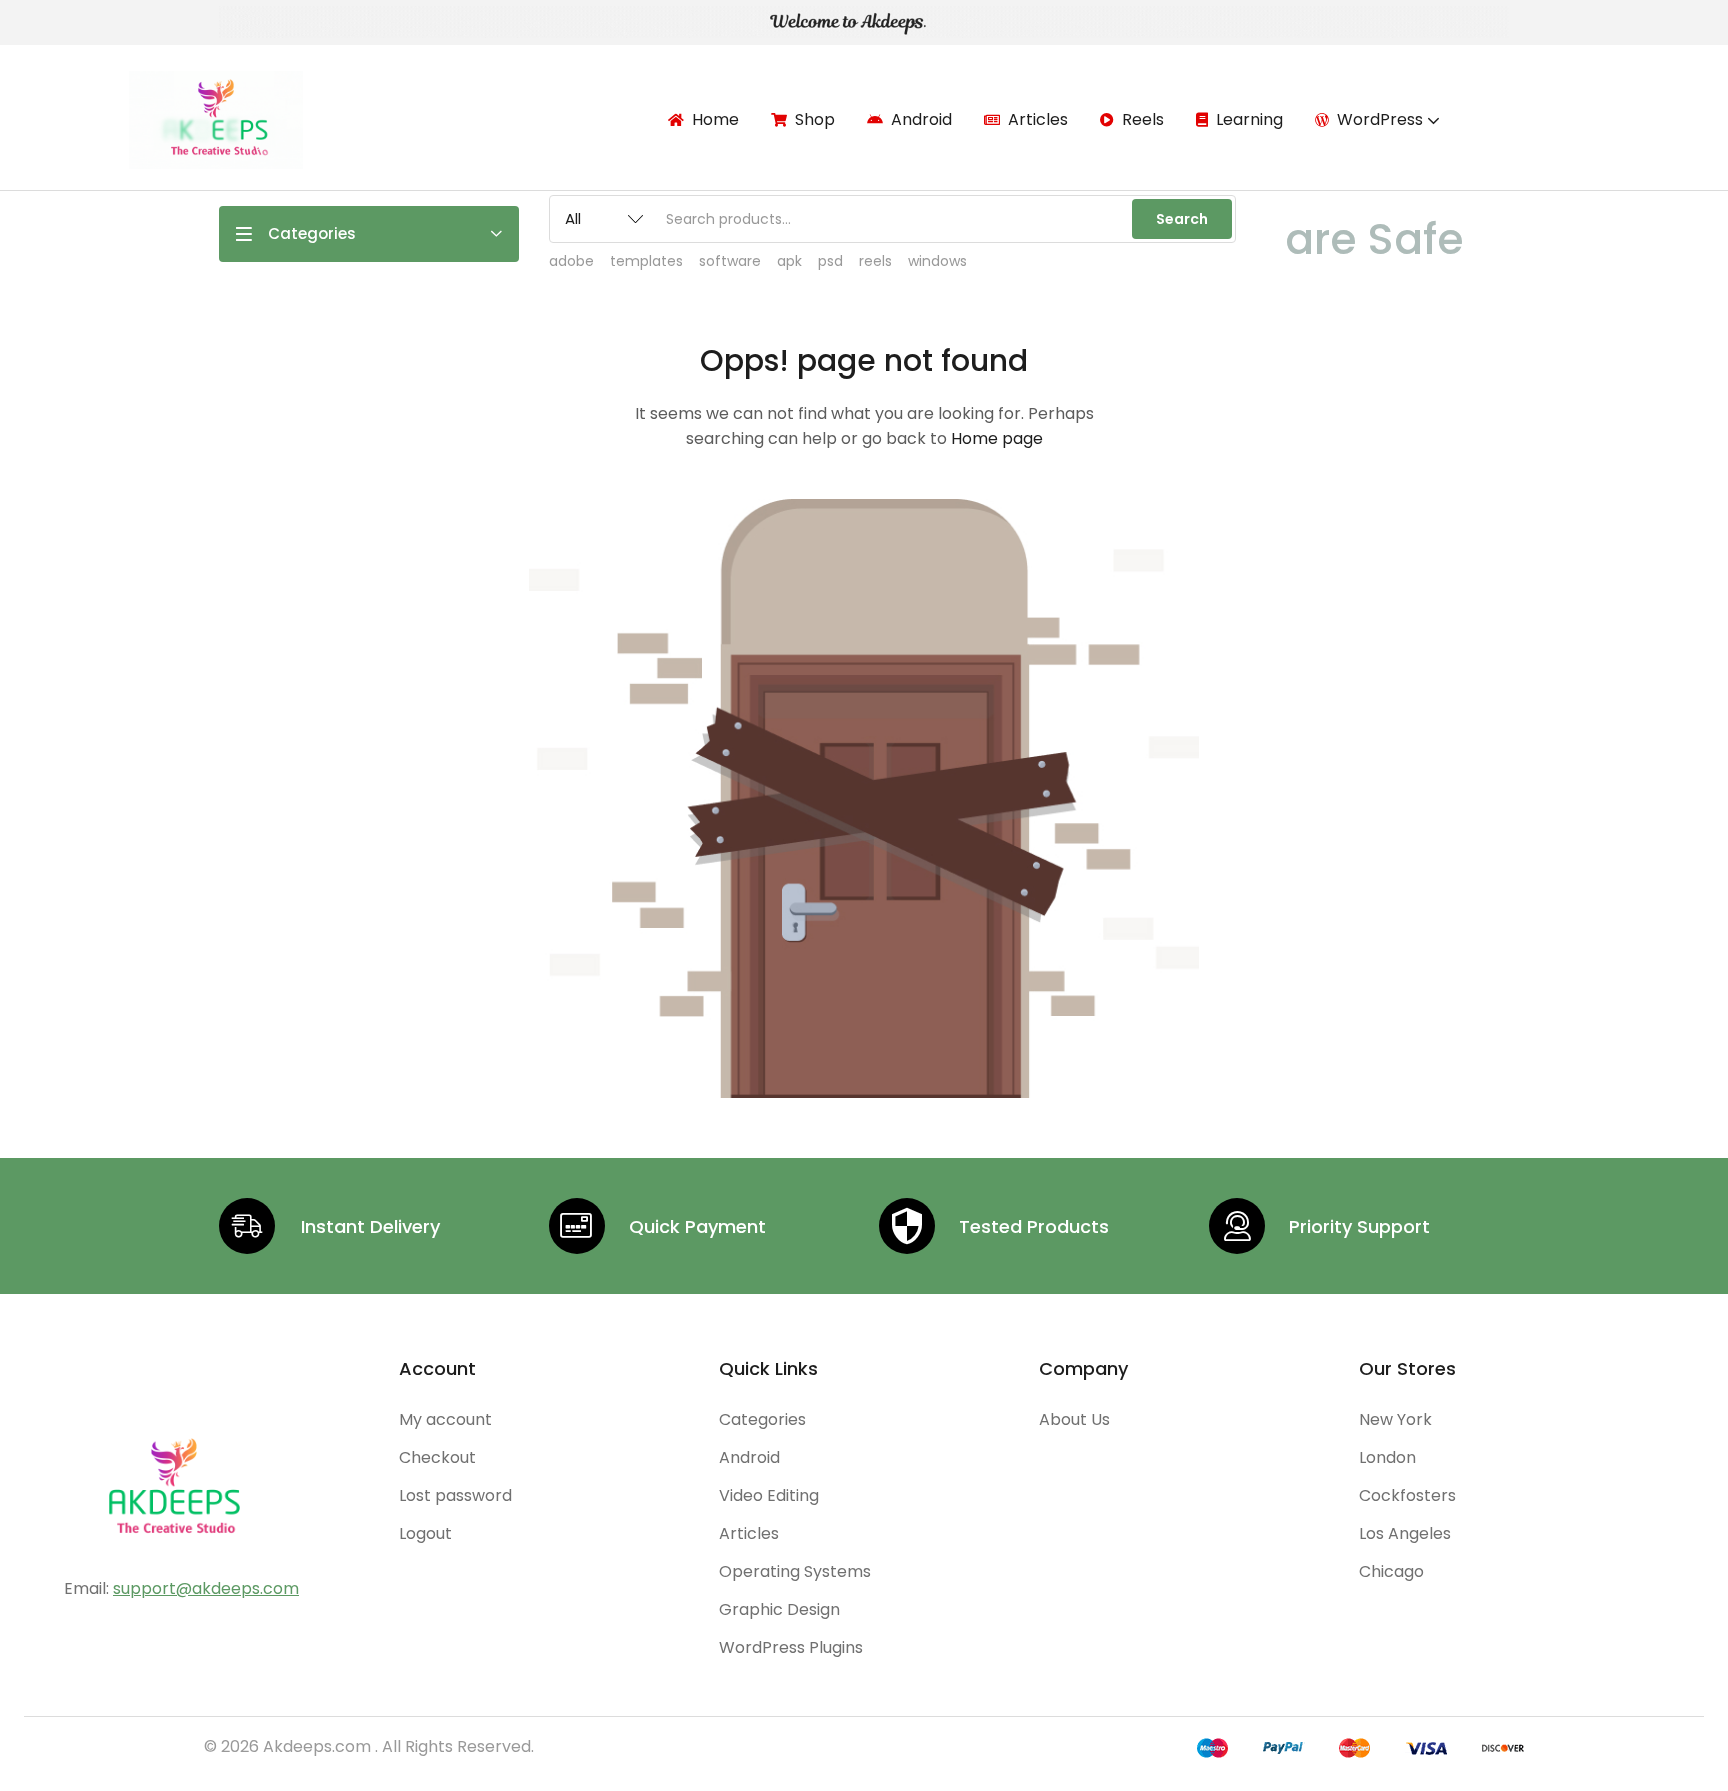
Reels (1143, 119)
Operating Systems (795, 1571)
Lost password (455, 1495)
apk (789, 261)
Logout (425, 1533)
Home (715, 119)
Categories (762, 1419)
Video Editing (769, 1495)
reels (875, 261)
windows (937, 261)
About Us (1074, 1419)
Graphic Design (779, 1609)
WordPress (1382, 119)
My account (445, 1419)
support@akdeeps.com (206, 1588)
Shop (815, 119)
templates (646, 261)
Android (921, 119)
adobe (571, 261)
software (730, 261)
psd (830, 261)
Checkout (437, 1457)
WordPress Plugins (791, 1647)
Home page (997, 438)
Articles (1038, 119)
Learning (1249, 119)
